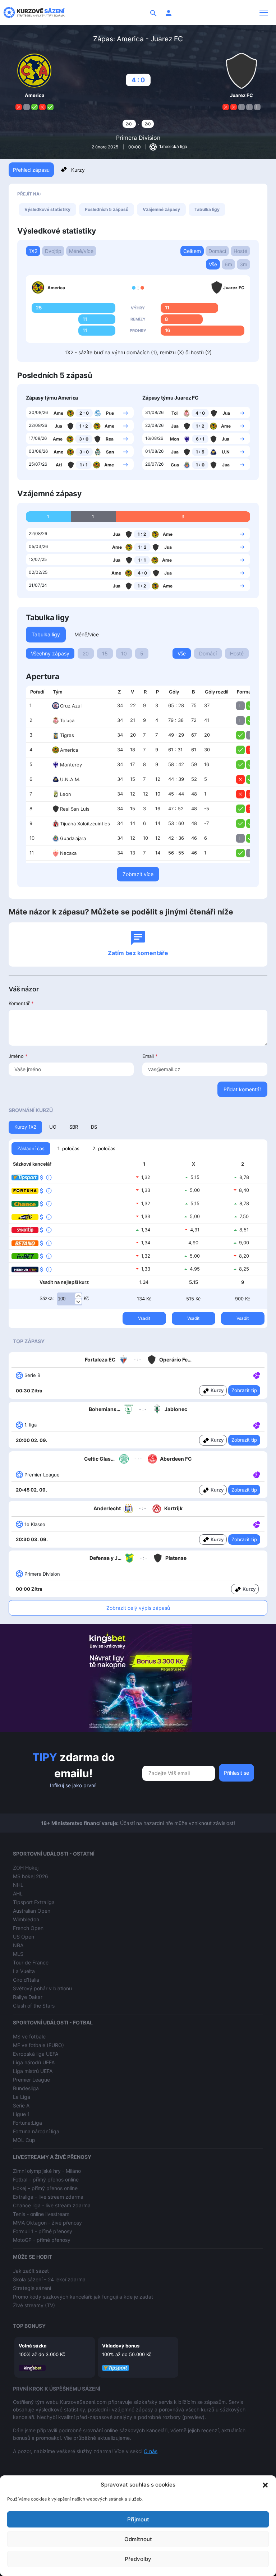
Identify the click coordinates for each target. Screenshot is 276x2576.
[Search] (153, 13)
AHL (18, 1893)
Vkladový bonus (121, 2346)
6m (228, 264)
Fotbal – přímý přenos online (46, 2179)
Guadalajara (73, 838)
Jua (58, 426)
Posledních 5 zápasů (107, 209)
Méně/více (81, 251)
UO (53, 1127)
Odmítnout (138, 2539)
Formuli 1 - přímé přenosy (43, 2231)
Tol (174, 413)
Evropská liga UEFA (36, 2054)
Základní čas (31, 1148)
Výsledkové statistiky (47, 209)
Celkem (192, 251)
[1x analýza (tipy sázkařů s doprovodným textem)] (256, 1375)
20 (86, 653)
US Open (24, 1937)
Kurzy (78, 170)
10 (124, 653)
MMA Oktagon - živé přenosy (47, 2223)
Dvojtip (53, 251)
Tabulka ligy (207, 209)
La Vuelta (24, 1971)
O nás (151, 2451)
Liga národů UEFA (34, 2062)
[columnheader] (37, 692)
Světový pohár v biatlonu (42, 1988)
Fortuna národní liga (36, 2131)
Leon (66, 794)
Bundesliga (26, 2088)
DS (94, 1127)
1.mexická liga (173, 146)
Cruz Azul (71, 706)
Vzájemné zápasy (161, 209)
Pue (110, 413)
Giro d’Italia (26, 1980)
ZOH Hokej (26, 1868)
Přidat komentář (242, 1089)
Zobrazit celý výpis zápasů (138, 1608)
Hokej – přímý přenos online (45, 2188)
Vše (213, 264)
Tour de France (31, 1962)
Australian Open (32, 1911)
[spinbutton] (70, 1299)
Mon (174, 439)
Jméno (18, 1056)
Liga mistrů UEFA (33, 2071)
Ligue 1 (21, 2114)
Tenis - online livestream (41, 2214)
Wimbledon (26, 1919)
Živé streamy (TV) (34, 2305)
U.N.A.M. (70, 779)
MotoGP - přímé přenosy (42, 2240)
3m (243, 264)
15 (105, 653)
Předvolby (138, 2559)
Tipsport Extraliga (34, 1902)
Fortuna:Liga (27, 2123)
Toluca (67, 720)
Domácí (217, 251)
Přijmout (138, 2519)
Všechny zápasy (50, 653)
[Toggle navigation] (264, 13)
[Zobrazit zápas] (126, 413)
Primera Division (138, 138)
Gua (175, 465)
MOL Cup (24, 2140)
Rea (110, 439)
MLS (18, 1954)
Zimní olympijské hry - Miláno (47, 2171)
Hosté (240, 251)
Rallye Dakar (28, 1997)
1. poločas (68, 1148)
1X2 (33, 251)
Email (150, 1056)
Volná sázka (33, 2346)
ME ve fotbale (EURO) (38, 2045)
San (110, 452)
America (69, 750)
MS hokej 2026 (31, 1876)
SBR (74, 1127)
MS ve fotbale (29, 2036)
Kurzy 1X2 (25, 1127)
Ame (58, 413)
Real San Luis (75, 809)
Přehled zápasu (31, 170)
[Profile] (169, 13)
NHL (18, 1885)
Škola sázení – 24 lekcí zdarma (49, 2279)
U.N (226, 452)
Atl (59, 465)
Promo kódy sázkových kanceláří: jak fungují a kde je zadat (83, 2297)
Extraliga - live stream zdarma (48, 2197)
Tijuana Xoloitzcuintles (85, 824)
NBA (18, 1945)
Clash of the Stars (34, 2006)
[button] (265, 2485)
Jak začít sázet (31, 2271)
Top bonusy (29, 2326)
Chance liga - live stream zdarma (52, 2205)
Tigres (67, 735)
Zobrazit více (138, 874)
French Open (28, 1928)
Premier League (31, 2080)
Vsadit (144, 1318)
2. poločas (104, 1148)
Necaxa (68, 853)
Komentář (21, 1003)
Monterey (71, 765)
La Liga (22, 2097)
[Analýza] (257, 1375)
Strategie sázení (32, 2288)
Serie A (21, 2105)
